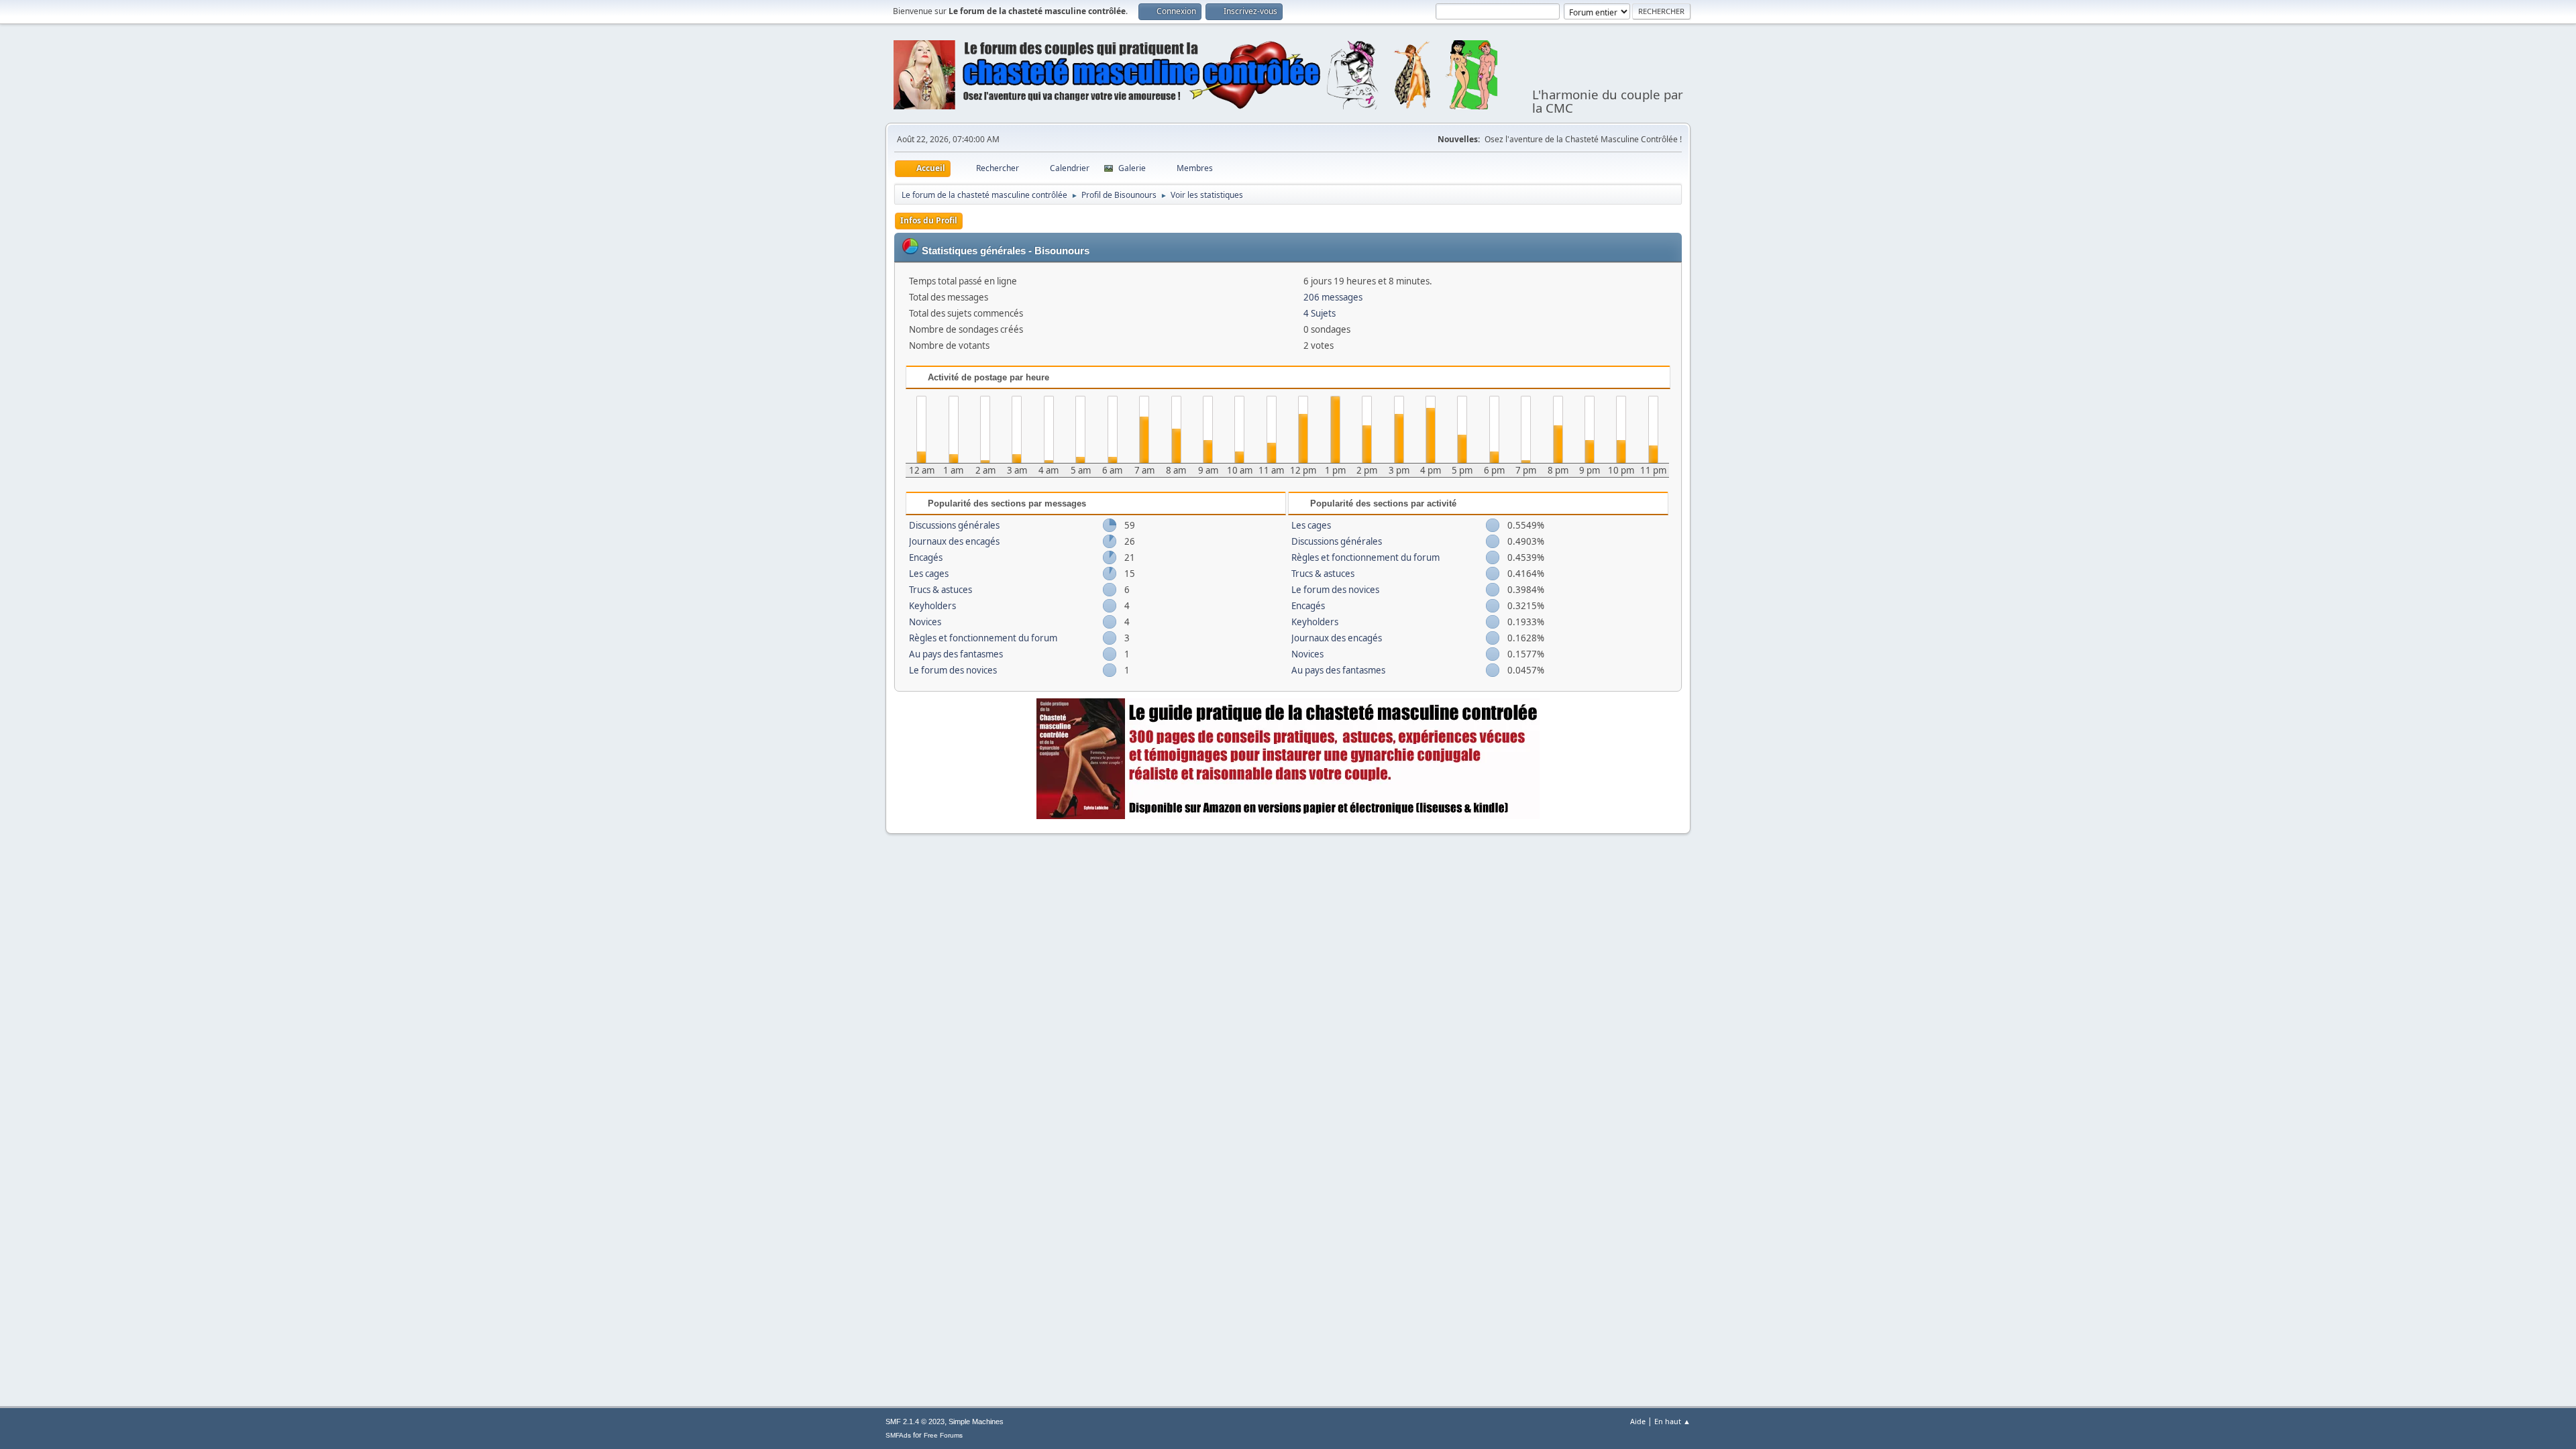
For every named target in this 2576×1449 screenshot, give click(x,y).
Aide (1638, 1421)
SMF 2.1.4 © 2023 (915, 1421)
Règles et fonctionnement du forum (983, 638)
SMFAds (898, 1435)
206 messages (1333, 297)
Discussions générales (954, 525)
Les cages (929, 574)
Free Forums (943, 1435)
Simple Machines (976, 1421)
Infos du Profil (929, 220)
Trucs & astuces (941, 590)
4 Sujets (1320, 313)
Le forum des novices (953, 670)
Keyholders (932, 606)
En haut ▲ (1672, 1421)
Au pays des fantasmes (956, 654)
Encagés (926, 557)
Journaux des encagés (954, 541)
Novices (925, 622)
